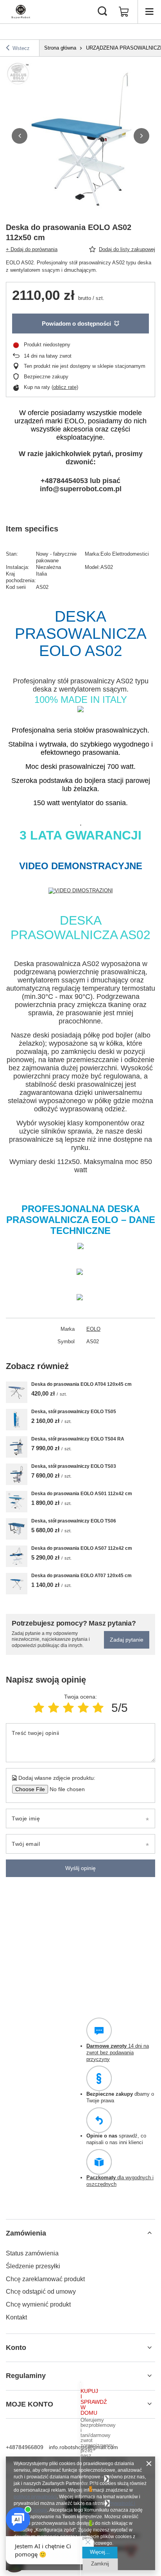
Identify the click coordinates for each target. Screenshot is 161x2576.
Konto (16, 2348)
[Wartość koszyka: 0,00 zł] (124, 12)
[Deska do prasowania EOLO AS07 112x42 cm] (17, 1556)
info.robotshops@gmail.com (83, 2447)
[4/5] (83, 1708)
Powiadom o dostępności (76, 324)
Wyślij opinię (80, 1868)
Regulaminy (26, 2376)
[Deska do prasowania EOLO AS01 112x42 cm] (17, 1502)
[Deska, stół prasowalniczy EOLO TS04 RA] (17, 1447)
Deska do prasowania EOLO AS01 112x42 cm (82, 1494)
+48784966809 (25, 2447)
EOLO (93, 1329)
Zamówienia (26, 2233)
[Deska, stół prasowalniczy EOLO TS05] (17, 1420)
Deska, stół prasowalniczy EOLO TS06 (74, 1521)
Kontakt (16, 2317)
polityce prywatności (35, 2497)
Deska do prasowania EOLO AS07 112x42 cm (82, 1548)
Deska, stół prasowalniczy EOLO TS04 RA (78, 1439)
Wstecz (21, 48)
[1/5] (39, 1708)
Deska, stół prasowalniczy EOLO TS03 (74, 1466)
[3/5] (68, 1708)
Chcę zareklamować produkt (45, 2279)
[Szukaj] (102, 12)
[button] (20, 136)
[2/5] (54, 1708)
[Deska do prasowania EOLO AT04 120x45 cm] (17, 1392)
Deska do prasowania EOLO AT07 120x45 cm (81, 1576)
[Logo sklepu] (21, 12)
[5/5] (98, 1708)
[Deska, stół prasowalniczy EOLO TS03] (17, 1474)
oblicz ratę (65, 387)
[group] (80, 136)
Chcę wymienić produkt (38, 2304)
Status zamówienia (32, 2253)
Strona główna (60, 48)
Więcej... (100, 2552)
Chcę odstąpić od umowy (41, 2292)
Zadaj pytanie (127, 1640)
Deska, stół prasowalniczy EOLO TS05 (74, 1412)
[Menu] (149, 12)
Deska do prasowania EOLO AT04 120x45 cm (81, 1384)
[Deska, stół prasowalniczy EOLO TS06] (17, 1529)
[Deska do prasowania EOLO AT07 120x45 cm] (17, 1584)
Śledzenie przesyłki (33, 2266)
